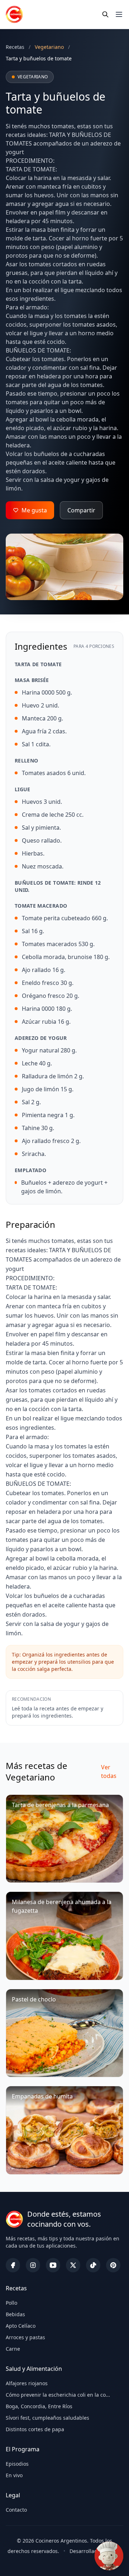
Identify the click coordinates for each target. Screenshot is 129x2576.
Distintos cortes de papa (35, 2429)
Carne (13, 2349)
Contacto (16, 2510)
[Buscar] (105, 14)
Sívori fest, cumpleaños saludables (47, 2418)
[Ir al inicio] (14, 14)
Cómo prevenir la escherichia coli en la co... (58, 2395)
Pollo (11, 2303)
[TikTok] (93, 2265)
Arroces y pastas (25, 2337)
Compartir (81, 510)
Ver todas (109, 1771)
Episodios (17, 2464)
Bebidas (15, 2314)
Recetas (15, 47)
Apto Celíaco (21, 2326)
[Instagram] (33, 2265)
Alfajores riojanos (27, 2383)
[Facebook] (13, 2265)
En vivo (14, 2475)
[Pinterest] (113, 2265)
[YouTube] (53, 2265)
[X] (73, 2265)
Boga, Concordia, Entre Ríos (39, 2406)
